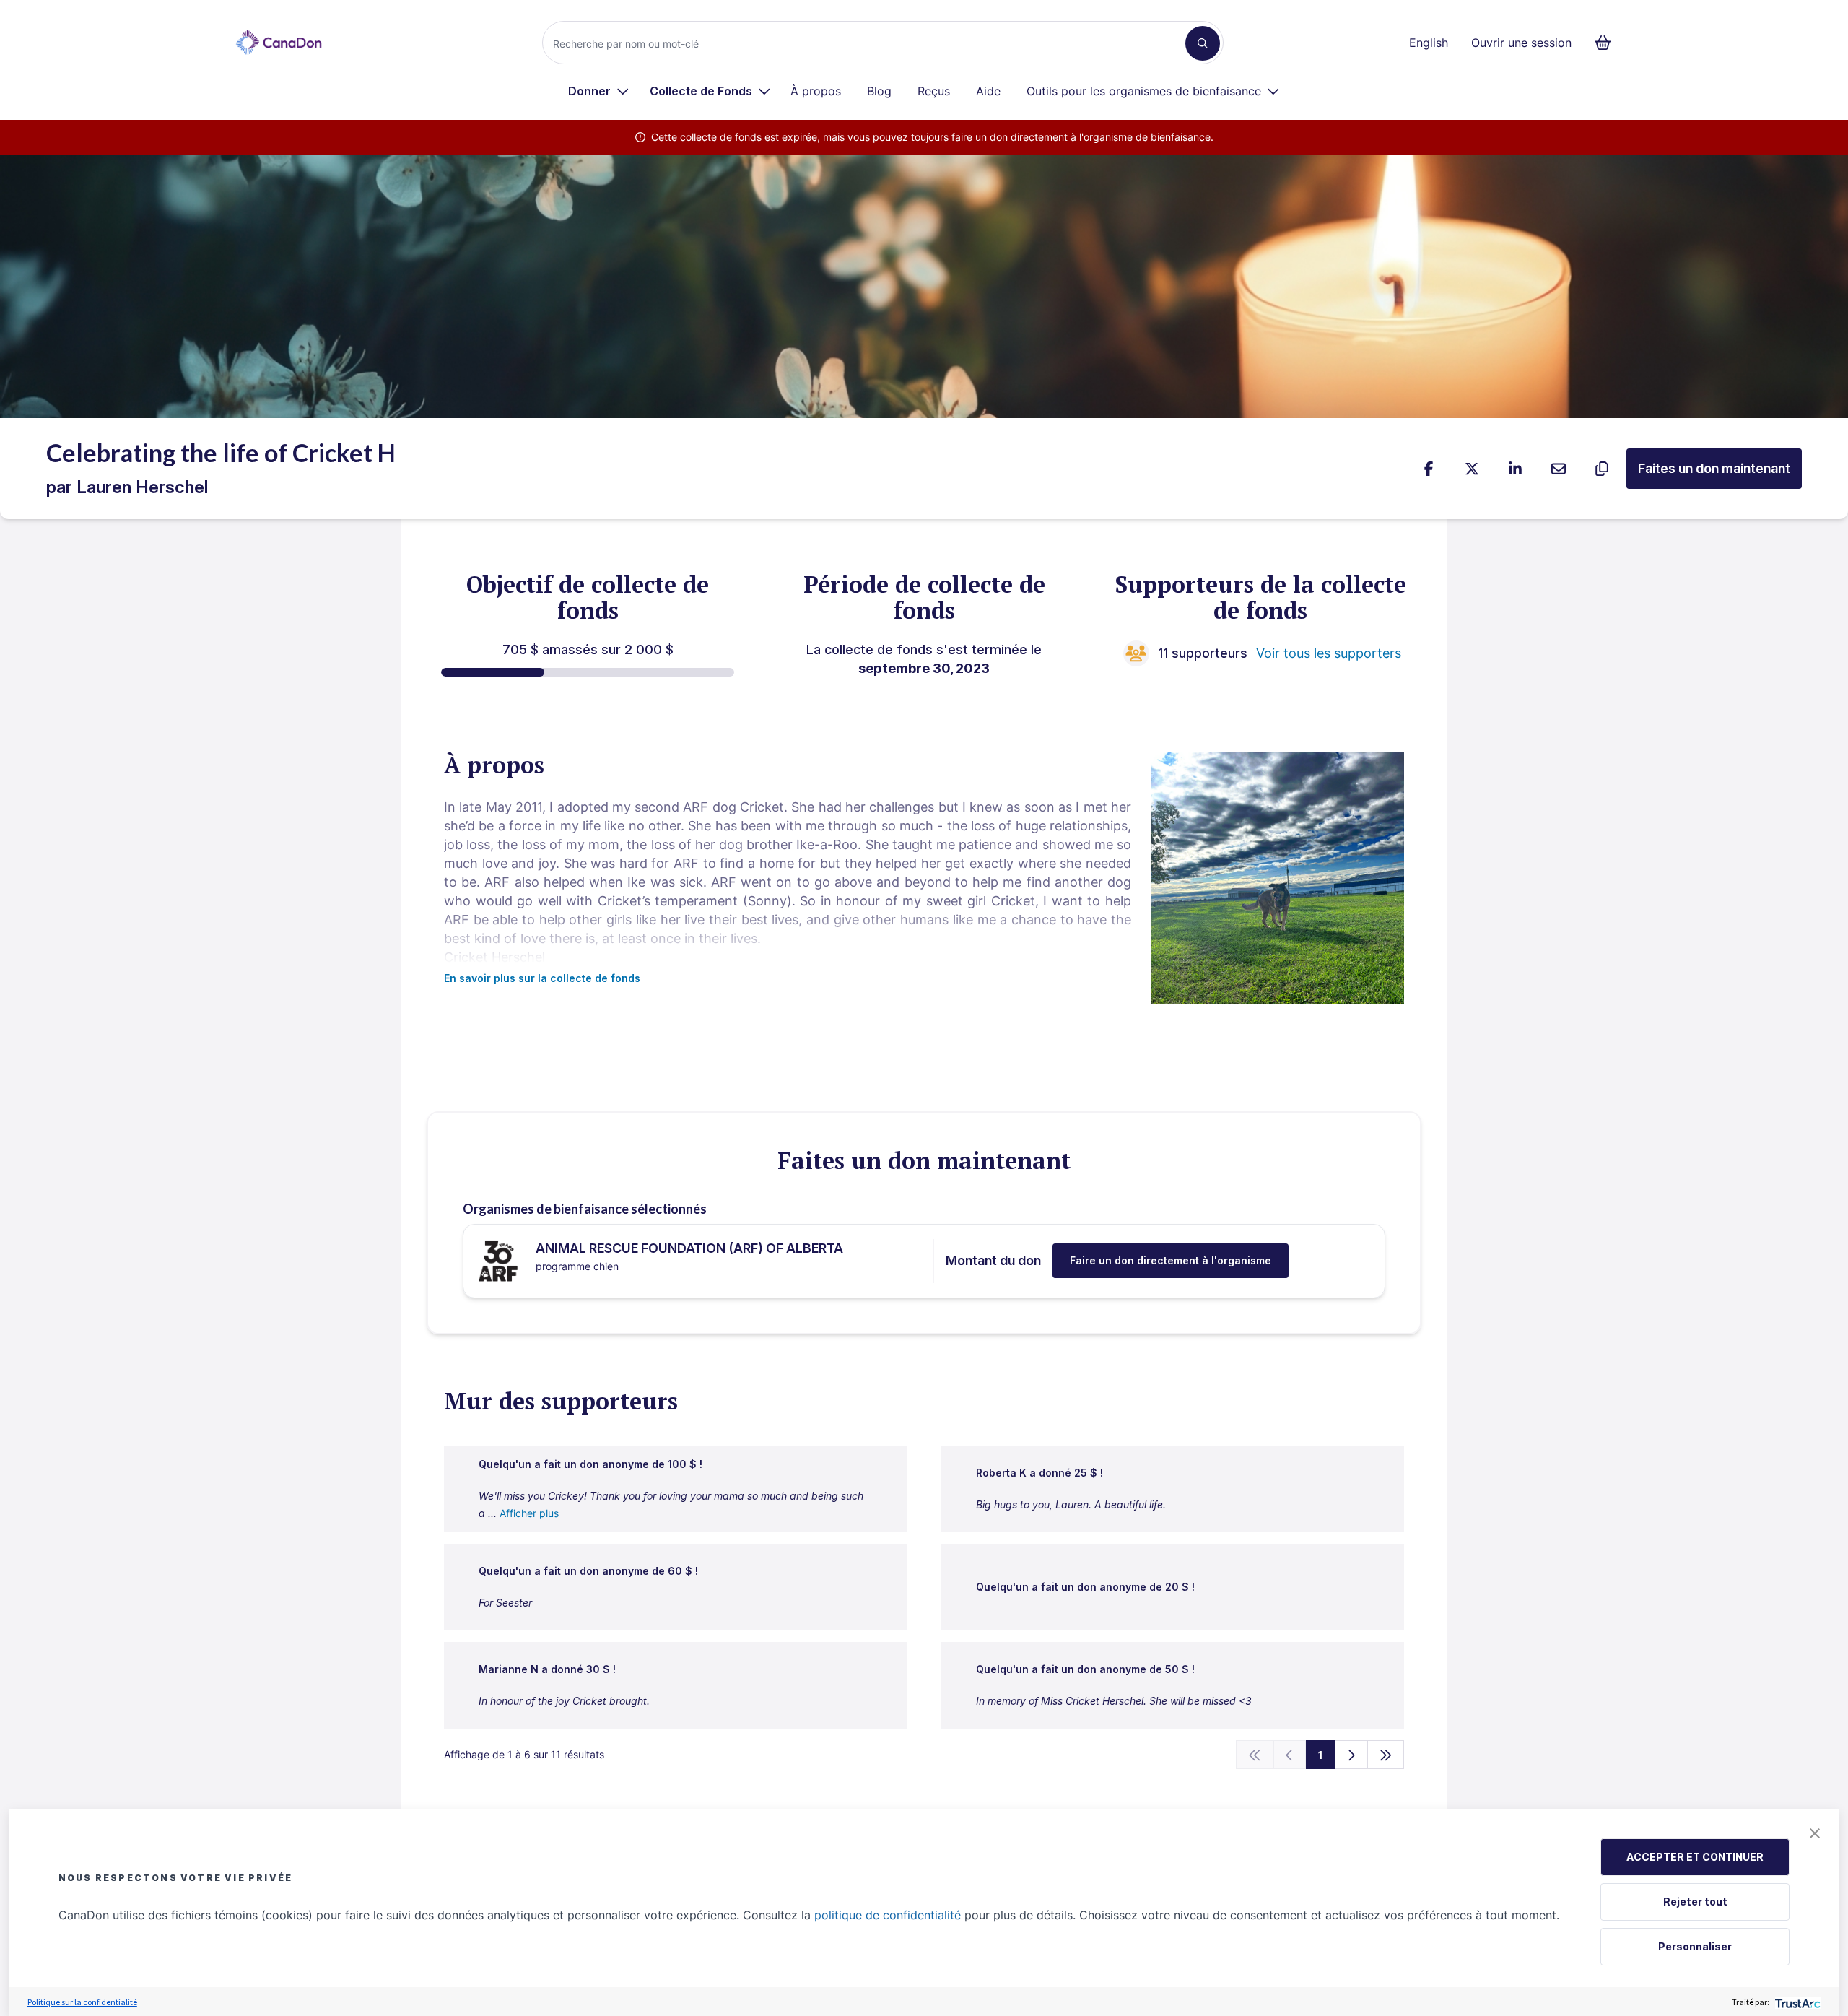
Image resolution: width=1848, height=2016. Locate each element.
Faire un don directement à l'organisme (1171, 1260)
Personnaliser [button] (1695, 1946)
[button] (1815, 1833)
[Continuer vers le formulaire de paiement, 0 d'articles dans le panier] (1607, 43)
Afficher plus (529, 1513)
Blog (879, 91)
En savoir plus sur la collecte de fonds (542, 978)
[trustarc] (1796, 2002)
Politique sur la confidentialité (82, 2002)
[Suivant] (1351, 1755)
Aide (988, 91)
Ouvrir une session (1521, 43)
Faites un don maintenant (1714, 468)
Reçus (934, 91)
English (1429, 43)
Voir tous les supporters (1329, 653)
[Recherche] (1203, 43)
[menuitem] (599, 91)
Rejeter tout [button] (1695, 1902)
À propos (816, 91)
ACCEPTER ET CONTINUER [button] (1695, 1857)
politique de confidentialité (888, 1915)
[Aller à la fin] (1386, 1755)
